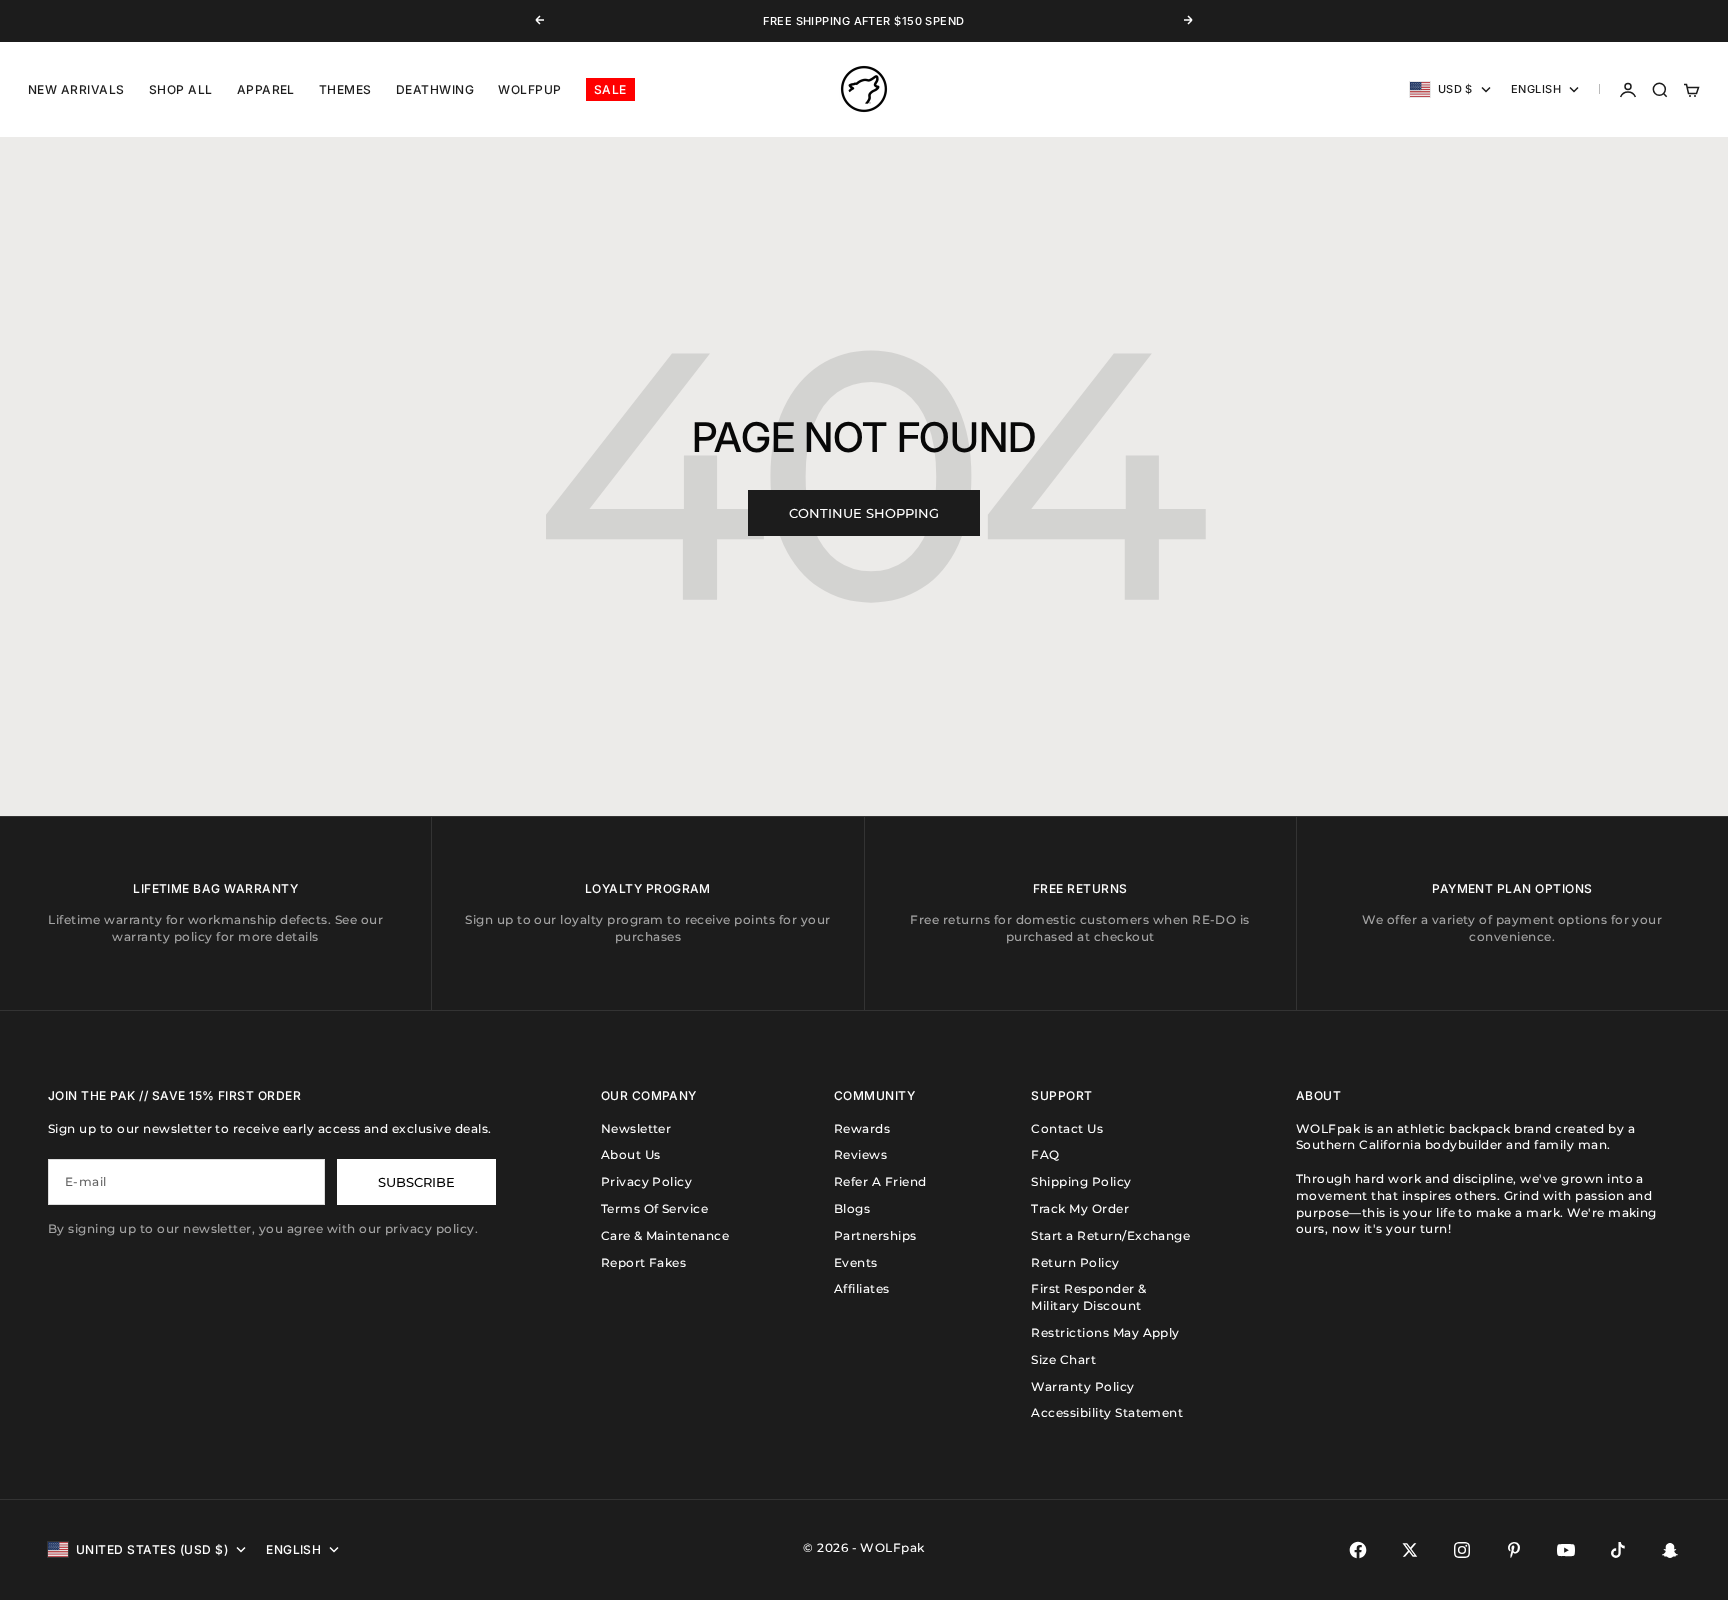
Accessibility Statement (1107, 1412)
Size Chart (1063, 1359)
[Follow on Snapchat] (1670, 1550)
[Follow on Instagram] (1462, 1550)
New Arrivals (76, 89)
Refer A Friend (880, 1181)
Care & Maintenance (665, 1235)
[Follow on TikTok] (1618, 1550)
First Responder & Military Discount (1088, 1297)
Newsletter (636, 1128)
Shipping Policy (1081, 1181)
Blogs (852, 1208)
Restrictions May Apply (1105, 1332)
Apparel (266, 89)
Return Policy (1075, 1262)
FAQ (1045, 1154)
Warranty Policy (1082, 1386)
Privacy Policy (647, 1181)
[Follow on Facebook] (1358, 1550)
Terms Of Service (655, 1208)
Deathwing (435, 89)
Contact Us (1067, 1128)
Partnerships (875, 1235)
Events (856, 1262)
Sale (610, 89)
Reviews (860, 1154)
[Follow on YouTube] (1566, 1550)
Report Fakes (644, 1262)
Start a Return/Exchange (1110, 1235)
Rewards (862, 1128)
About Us (631, 1154)
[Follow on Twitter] (1410, 1550)
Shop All (181, 89)
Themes (345, 89)
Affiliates (862, 1288)
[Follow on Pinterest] (1514, 1550)
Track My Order (1080, 1208)
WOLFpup (529, 89)
